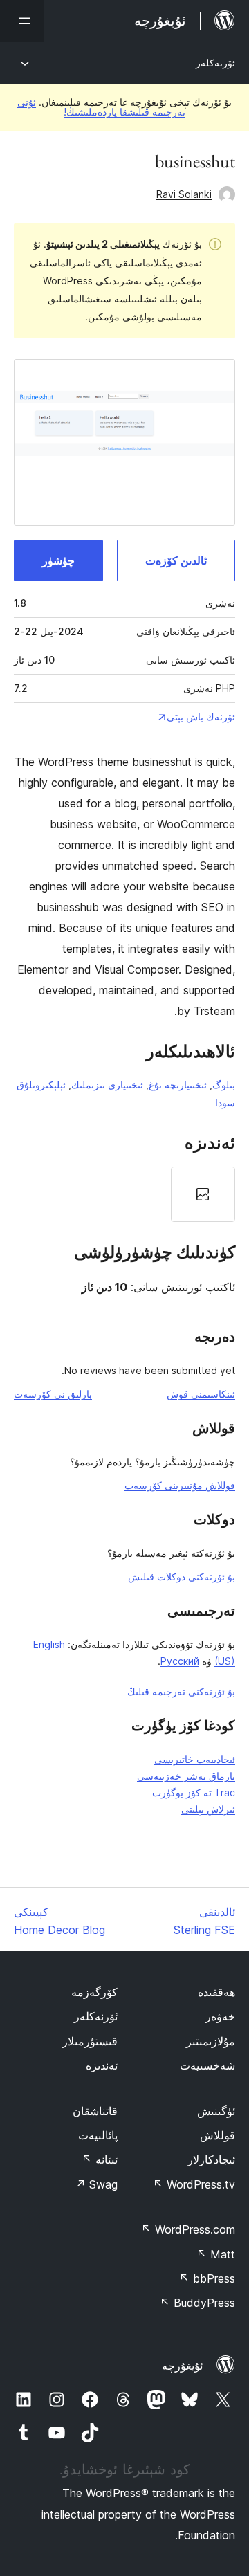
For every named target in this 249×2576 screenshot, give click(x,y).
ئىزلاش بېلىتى (208, 1809)
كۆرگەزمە (94, 1992)
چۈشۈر (58, 560)
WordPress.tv (194, 2184)
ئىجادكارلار (211, 2159)
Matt (216, 2254)
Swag (96, 2184)
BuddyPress (197, 2303)
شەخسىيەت (207, 2065)
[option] (203, 1194)
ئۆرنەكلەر (215, 63)
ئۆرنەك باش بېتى (201, 716)
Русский (180, 1661)
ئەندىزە (102, 2065)
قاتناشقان (95, 2111)
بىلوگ (224, 1085)
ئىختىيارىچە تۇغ (178, 1085)
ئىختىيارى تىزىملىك (107, 1085)
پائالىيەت (98, 2135)
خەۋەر (220, 2016)
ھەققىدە (216, 1992)
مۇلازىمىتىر (211, 2041)
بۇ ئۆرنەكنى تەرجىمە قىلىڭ (181, 1691)
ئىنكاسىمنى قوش (201, 1394)
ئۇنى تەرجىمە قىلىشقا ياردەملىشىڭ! (101, 107)
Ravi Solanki (184, 194)
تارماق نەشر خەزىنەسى (186, 1776)
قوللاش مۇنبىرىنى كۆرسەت (180, 1485)
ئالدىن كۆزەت (176, 560)
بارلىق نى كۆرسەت (53, 1394)
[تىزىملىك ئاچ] (22, 21)
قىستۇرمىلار (90, 2041)
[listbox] (124, 1194)
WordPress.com (188, 2229)
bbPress (207, 2278)
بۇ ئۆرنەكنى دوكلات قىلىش (182, 1577)
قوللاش (218, 2135)
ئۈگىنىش (216, 2111)
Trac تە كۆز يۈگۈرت (194, 1792)
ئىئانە (100, 2159)
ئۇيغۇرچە (182, 2366)
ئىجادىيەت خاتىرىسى (195, 1759)
